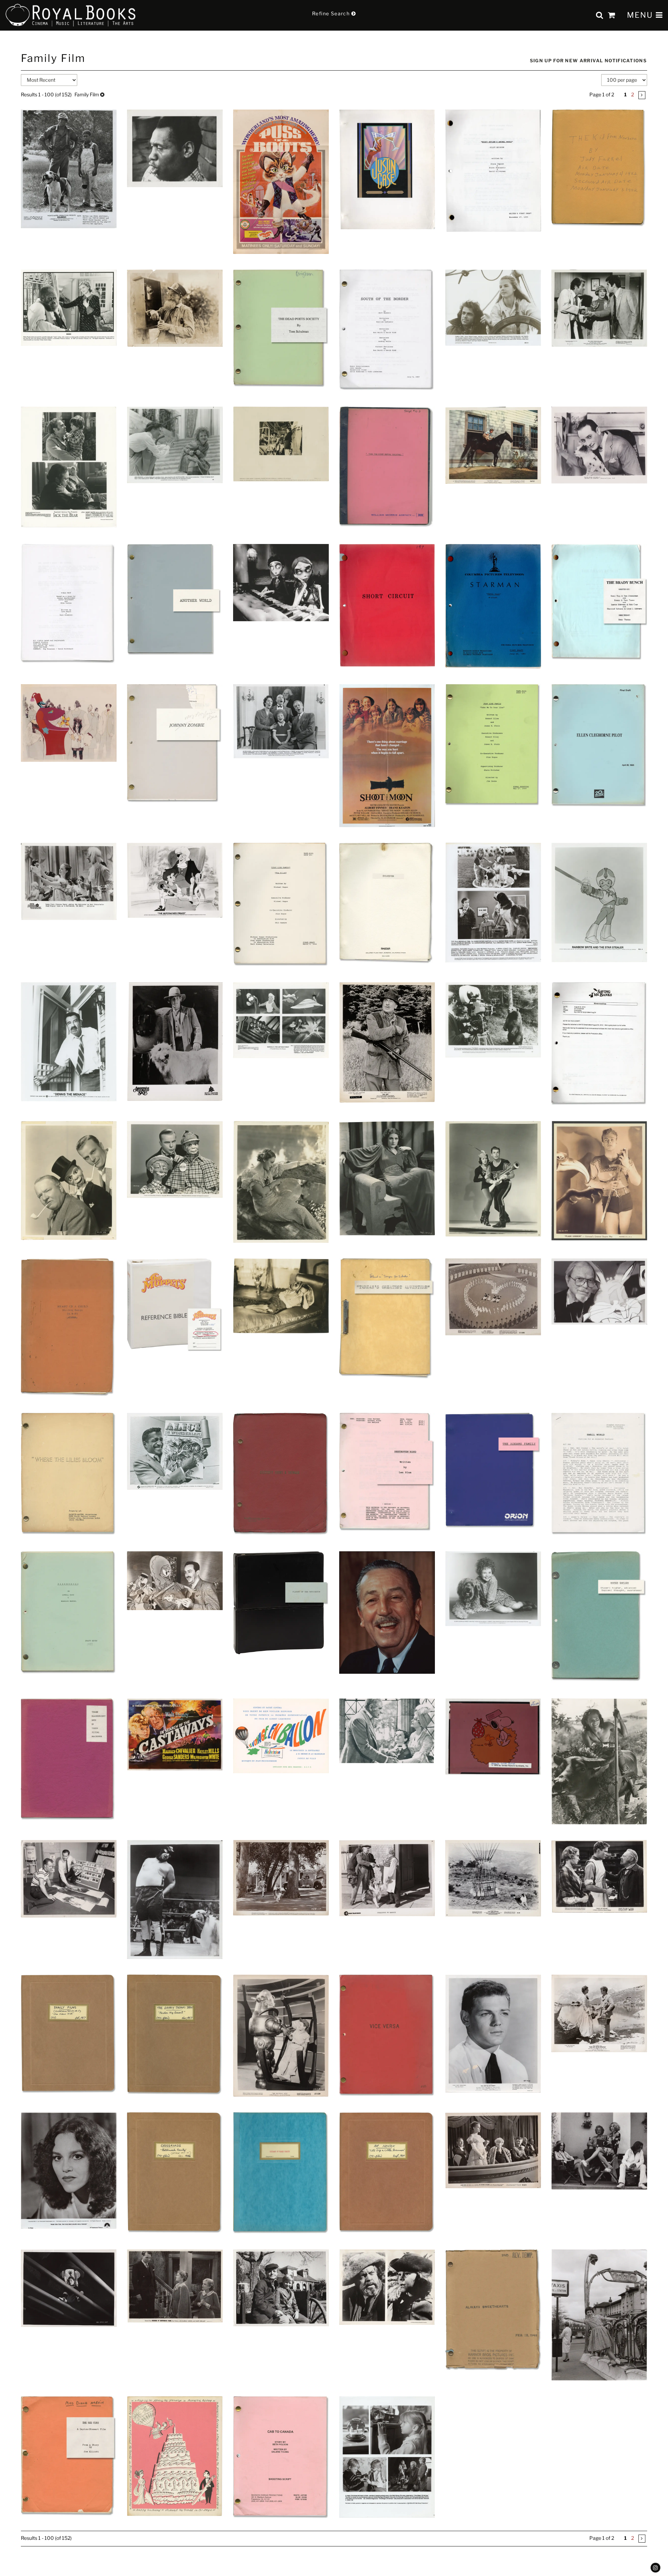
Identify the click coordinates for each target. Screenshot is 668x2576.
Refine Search (332, 13)
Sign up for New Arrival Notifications (588, 61)
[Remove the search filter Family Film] (102, 94)
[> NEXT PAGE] (642, 95)
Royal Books (71, 15)
